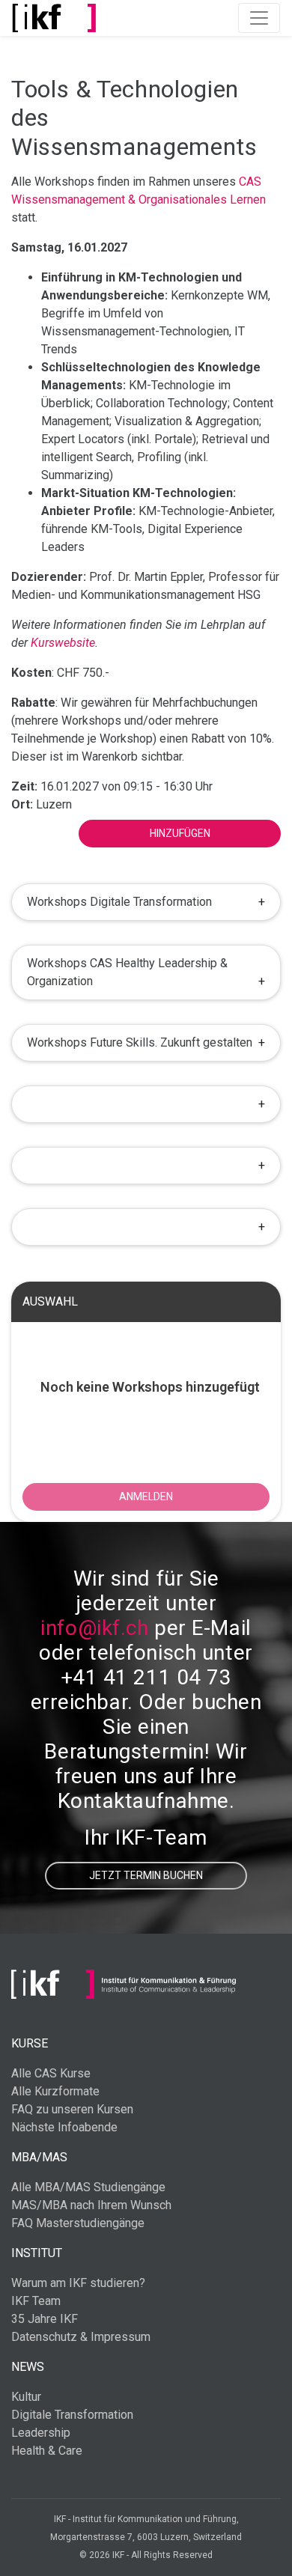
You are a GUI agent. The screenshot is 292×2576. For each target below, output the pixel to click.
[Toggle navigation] (259, 18)
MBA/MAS (39, 2157)
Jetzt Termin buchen (146, 1875)
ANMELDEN (146, 1496)
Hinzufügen (180, 833)
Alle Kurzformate (55, 2091)
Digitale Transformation (72, 2415)
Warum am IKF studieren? (78, 2283)
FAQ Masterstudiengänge (78, 2223)
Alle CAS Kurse (51, 2073)
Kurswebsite (63, 643)
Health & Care (47, 2451)
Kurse (30, 2043)
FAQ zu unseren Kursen (72, 2109)
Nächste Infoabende (64, 2127)
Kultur (26, 2397)
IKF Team (36, 2301)
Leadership (41, 2433)
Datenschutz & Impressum (81, 2337)
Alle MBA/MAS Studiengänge (88, 2187)
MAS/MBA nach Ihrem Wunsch (91, 2205)
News (28, 2367)
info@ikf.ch (94, 1628)
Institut (37, 2253)
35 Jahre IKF (45, 2319)
